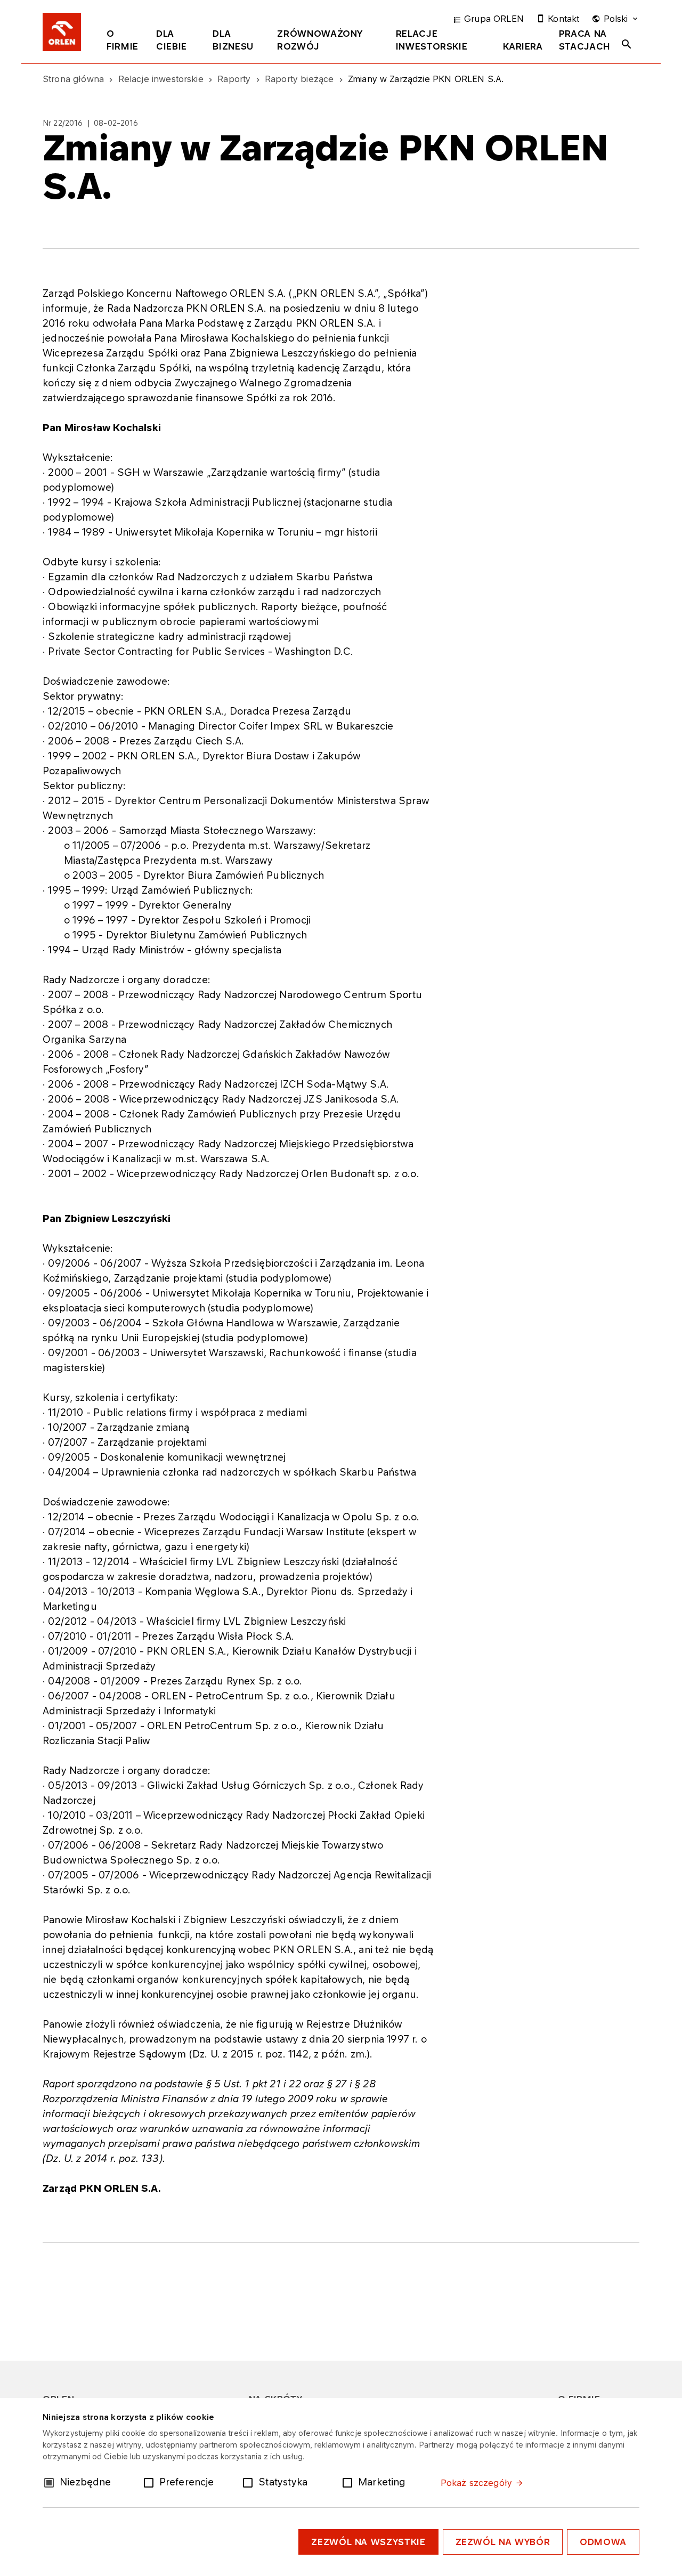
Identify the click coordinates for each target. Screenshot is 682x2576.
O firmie (123, 40)
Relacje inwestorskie (432, 40)
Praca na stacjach (585, 40)
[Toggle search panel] (627, 44)
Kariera (523, 46)
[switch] (151, 2482)
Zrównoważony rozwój (320, 40)
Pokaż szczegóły (476, 2483)
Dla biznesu (233, 40)
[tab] (123, 42)
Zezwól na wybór (503, 2542)
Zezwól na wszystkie (368, 2542)
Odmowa (603, 2542)
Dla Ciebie (172, 40)
